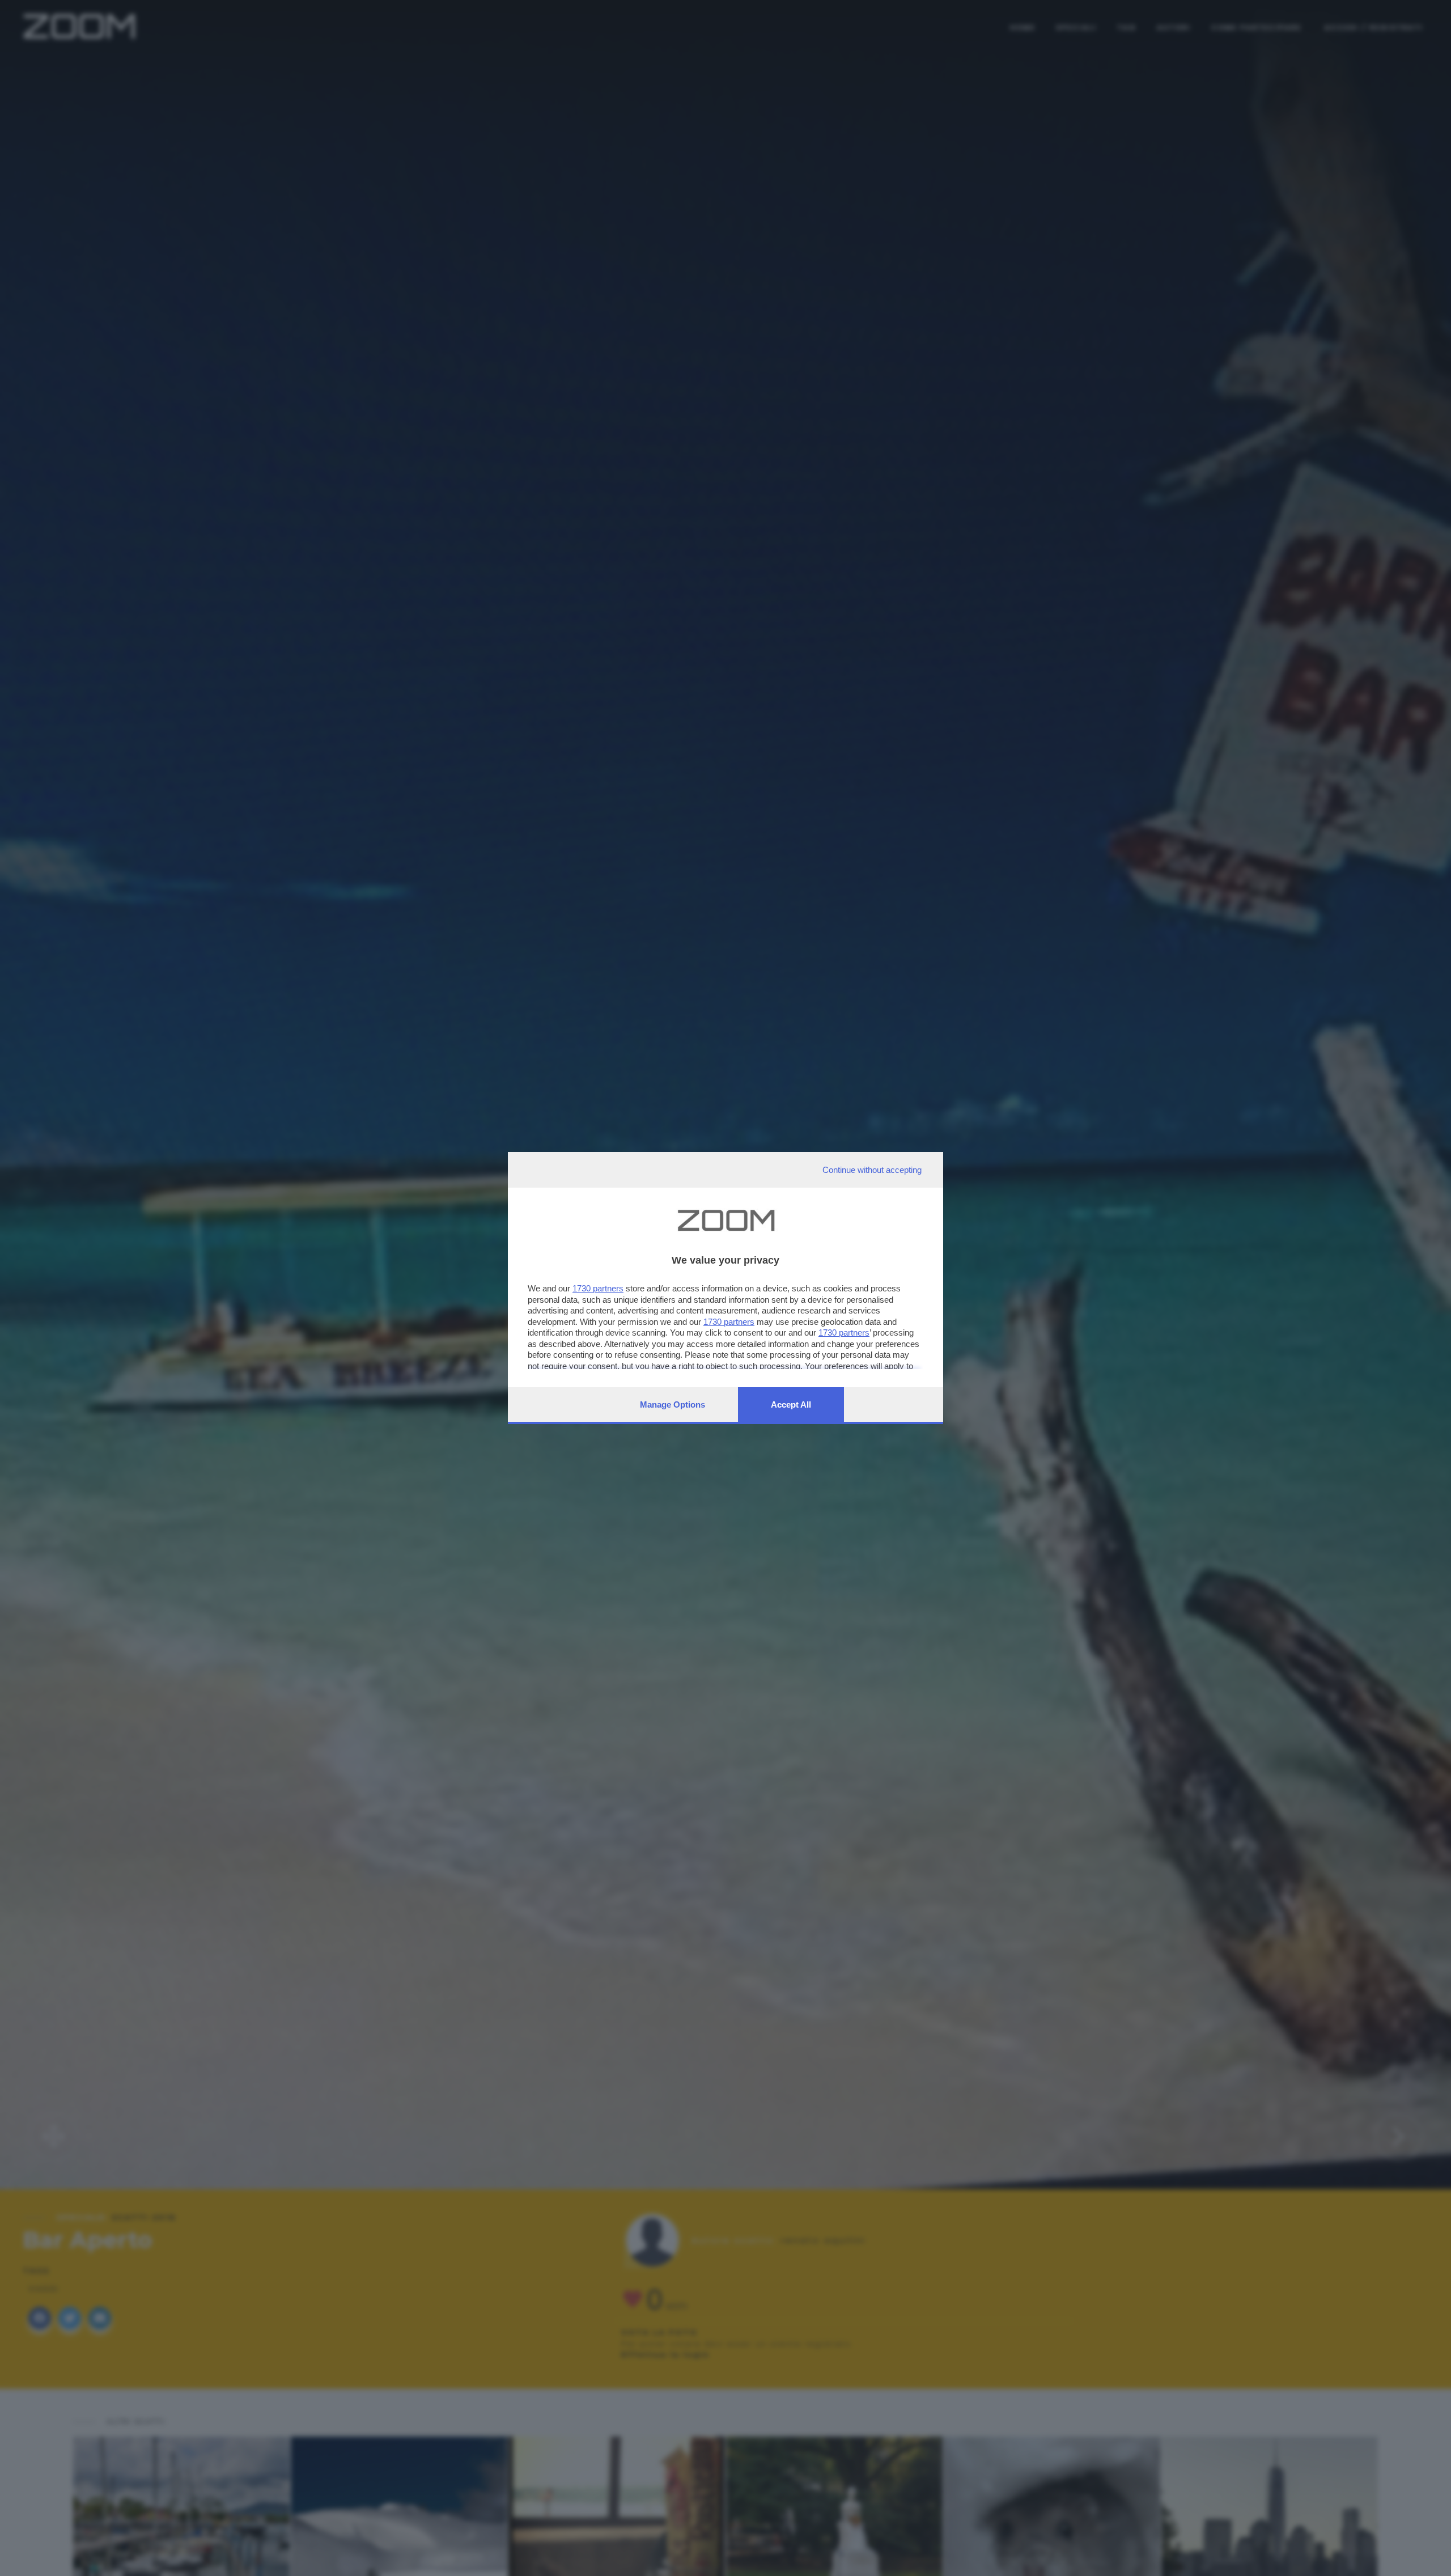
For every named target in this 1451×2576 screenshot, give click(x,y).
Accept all (791, 1404)
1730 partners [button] (598, 1288)
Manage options (673, 1404)
